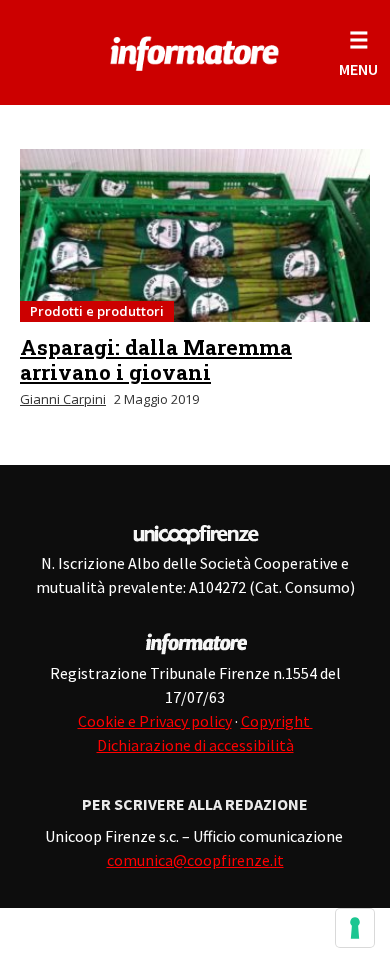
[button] (358, 52)
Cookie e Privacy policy (155, 721)
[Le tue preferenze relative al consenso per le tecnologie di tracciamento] (355, 928)
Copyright (277, 721)
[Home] (195, 50)
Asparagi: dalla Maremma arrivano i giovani (156, 359)
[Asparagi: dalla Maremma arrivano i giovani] (195, 235)
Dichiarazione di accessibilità (195, 745)
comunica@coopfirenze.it (195, 860)
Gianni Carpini (63, 399)
